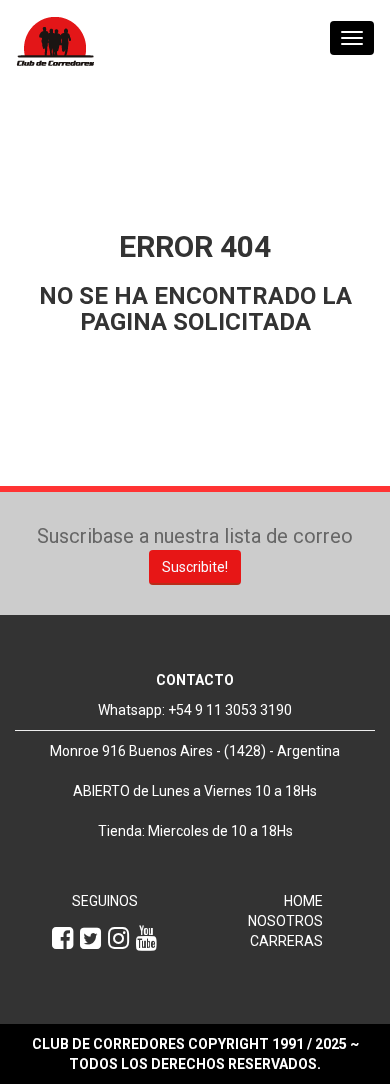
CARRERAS (286, 941)
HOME (303, 901)
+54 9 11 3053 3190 (230, 710)
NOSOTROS (285, 921)
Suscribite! (195, 567)
